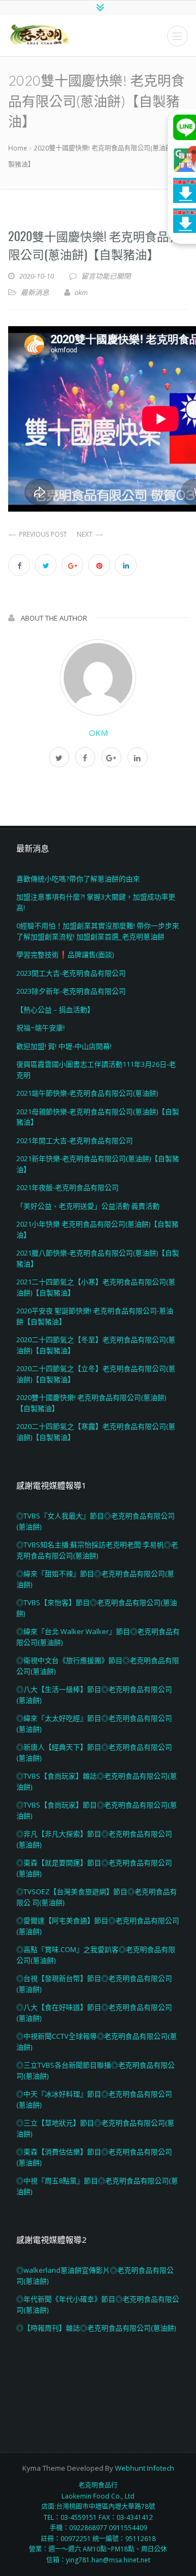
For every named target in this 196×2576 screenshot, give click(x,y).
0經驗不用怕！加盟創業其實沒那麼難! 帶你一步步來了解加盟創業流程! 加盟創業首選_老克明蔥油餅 (98, 931)
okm (98, 732)
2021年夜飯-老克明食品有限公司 (68, 1187)
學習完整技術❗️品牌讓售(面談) (65, 954)
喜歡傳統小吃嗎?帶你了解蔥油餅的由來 (78, 879)
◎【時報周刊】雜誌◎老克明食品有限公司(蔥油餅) (96, 2328)
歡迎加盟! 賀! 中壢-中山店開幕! (64, 1046)
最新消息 (35, 292)
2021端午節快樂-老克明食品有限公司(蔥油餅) (87, 1093)
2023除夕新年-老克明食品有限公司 (71, 991)
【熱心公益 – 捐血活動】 (55, 1010)
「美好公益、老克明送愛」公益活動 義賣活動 (88, 1206)
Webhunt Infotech (145, 2468)
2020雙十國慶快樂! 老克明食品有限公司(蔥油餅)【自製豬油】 (94, 245)
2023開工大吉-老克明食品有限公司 (71, 973)
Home (18, 148)
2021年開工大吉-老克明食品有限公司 (75, 1140)
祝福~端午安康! (41, 1028)
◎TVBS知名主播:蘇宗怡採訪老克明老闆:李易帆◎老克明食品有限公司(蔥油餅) (97, 1550)
